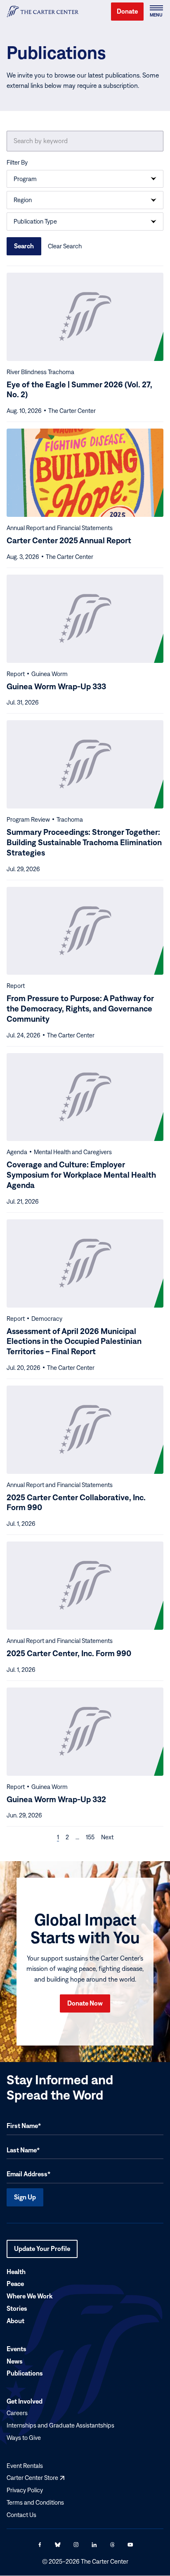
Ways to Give (24, 2438)
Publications (25, 2373)
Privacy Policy (25, 2490)
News (15, 2361)
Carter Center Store (35, 2478)
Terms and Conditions (35, 2502)
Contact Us (21, 2515)
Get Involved (25, 2401)
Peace (15, 2284)
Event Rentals (25, 2466)
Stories (17, 2308)
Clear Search (65, 246)
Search (24, 246)
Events (17, 2349)
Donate (127, 11)
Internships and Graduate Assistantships (60, 2425)
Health (16, 2272)
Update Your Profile (42, 2251)
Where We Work (30, 2296)
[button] (156, 12)
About (15, 2321)
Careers (17, 2413)
